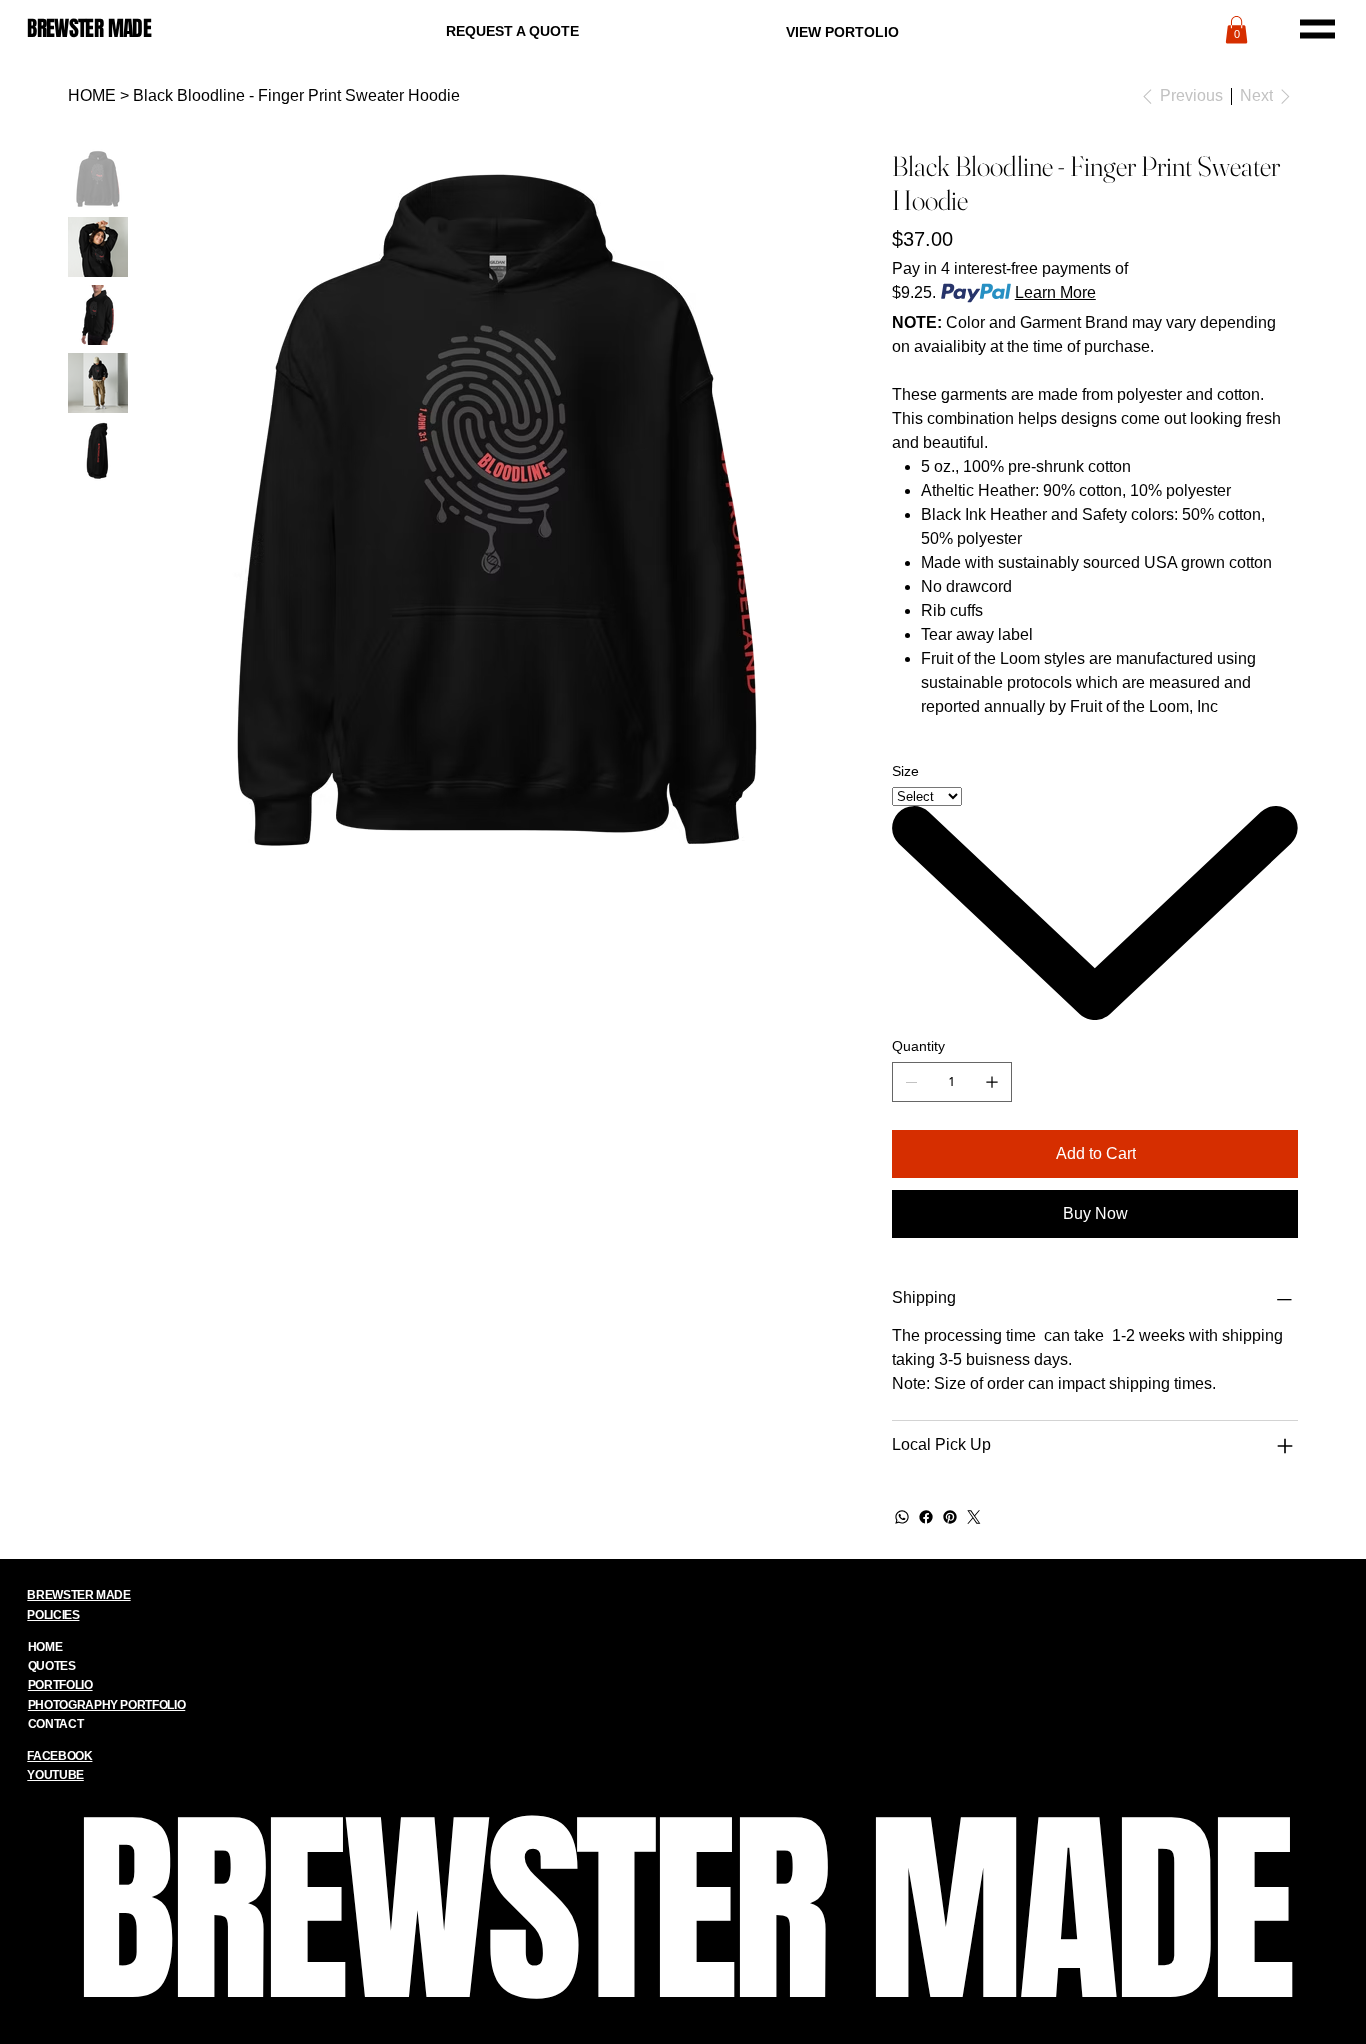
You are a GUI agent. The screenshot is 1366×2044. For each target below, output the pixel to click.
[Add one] (992, 1082)
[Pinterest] (950, 1517)
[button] (1236, 29)
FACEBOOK (59, 1756)
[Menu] (1317, 29)
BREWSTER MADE (89, 28)
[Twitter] (974, 1517)
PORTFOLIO (60, 1685)
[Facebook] (926, 1517)
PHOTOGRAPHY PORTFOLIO (106, 1705)
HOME (45, 1647)
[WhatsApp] (902, 1517)
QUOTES (52, 1666)
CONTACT (55, 1724)
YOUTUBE (55, 1775)
